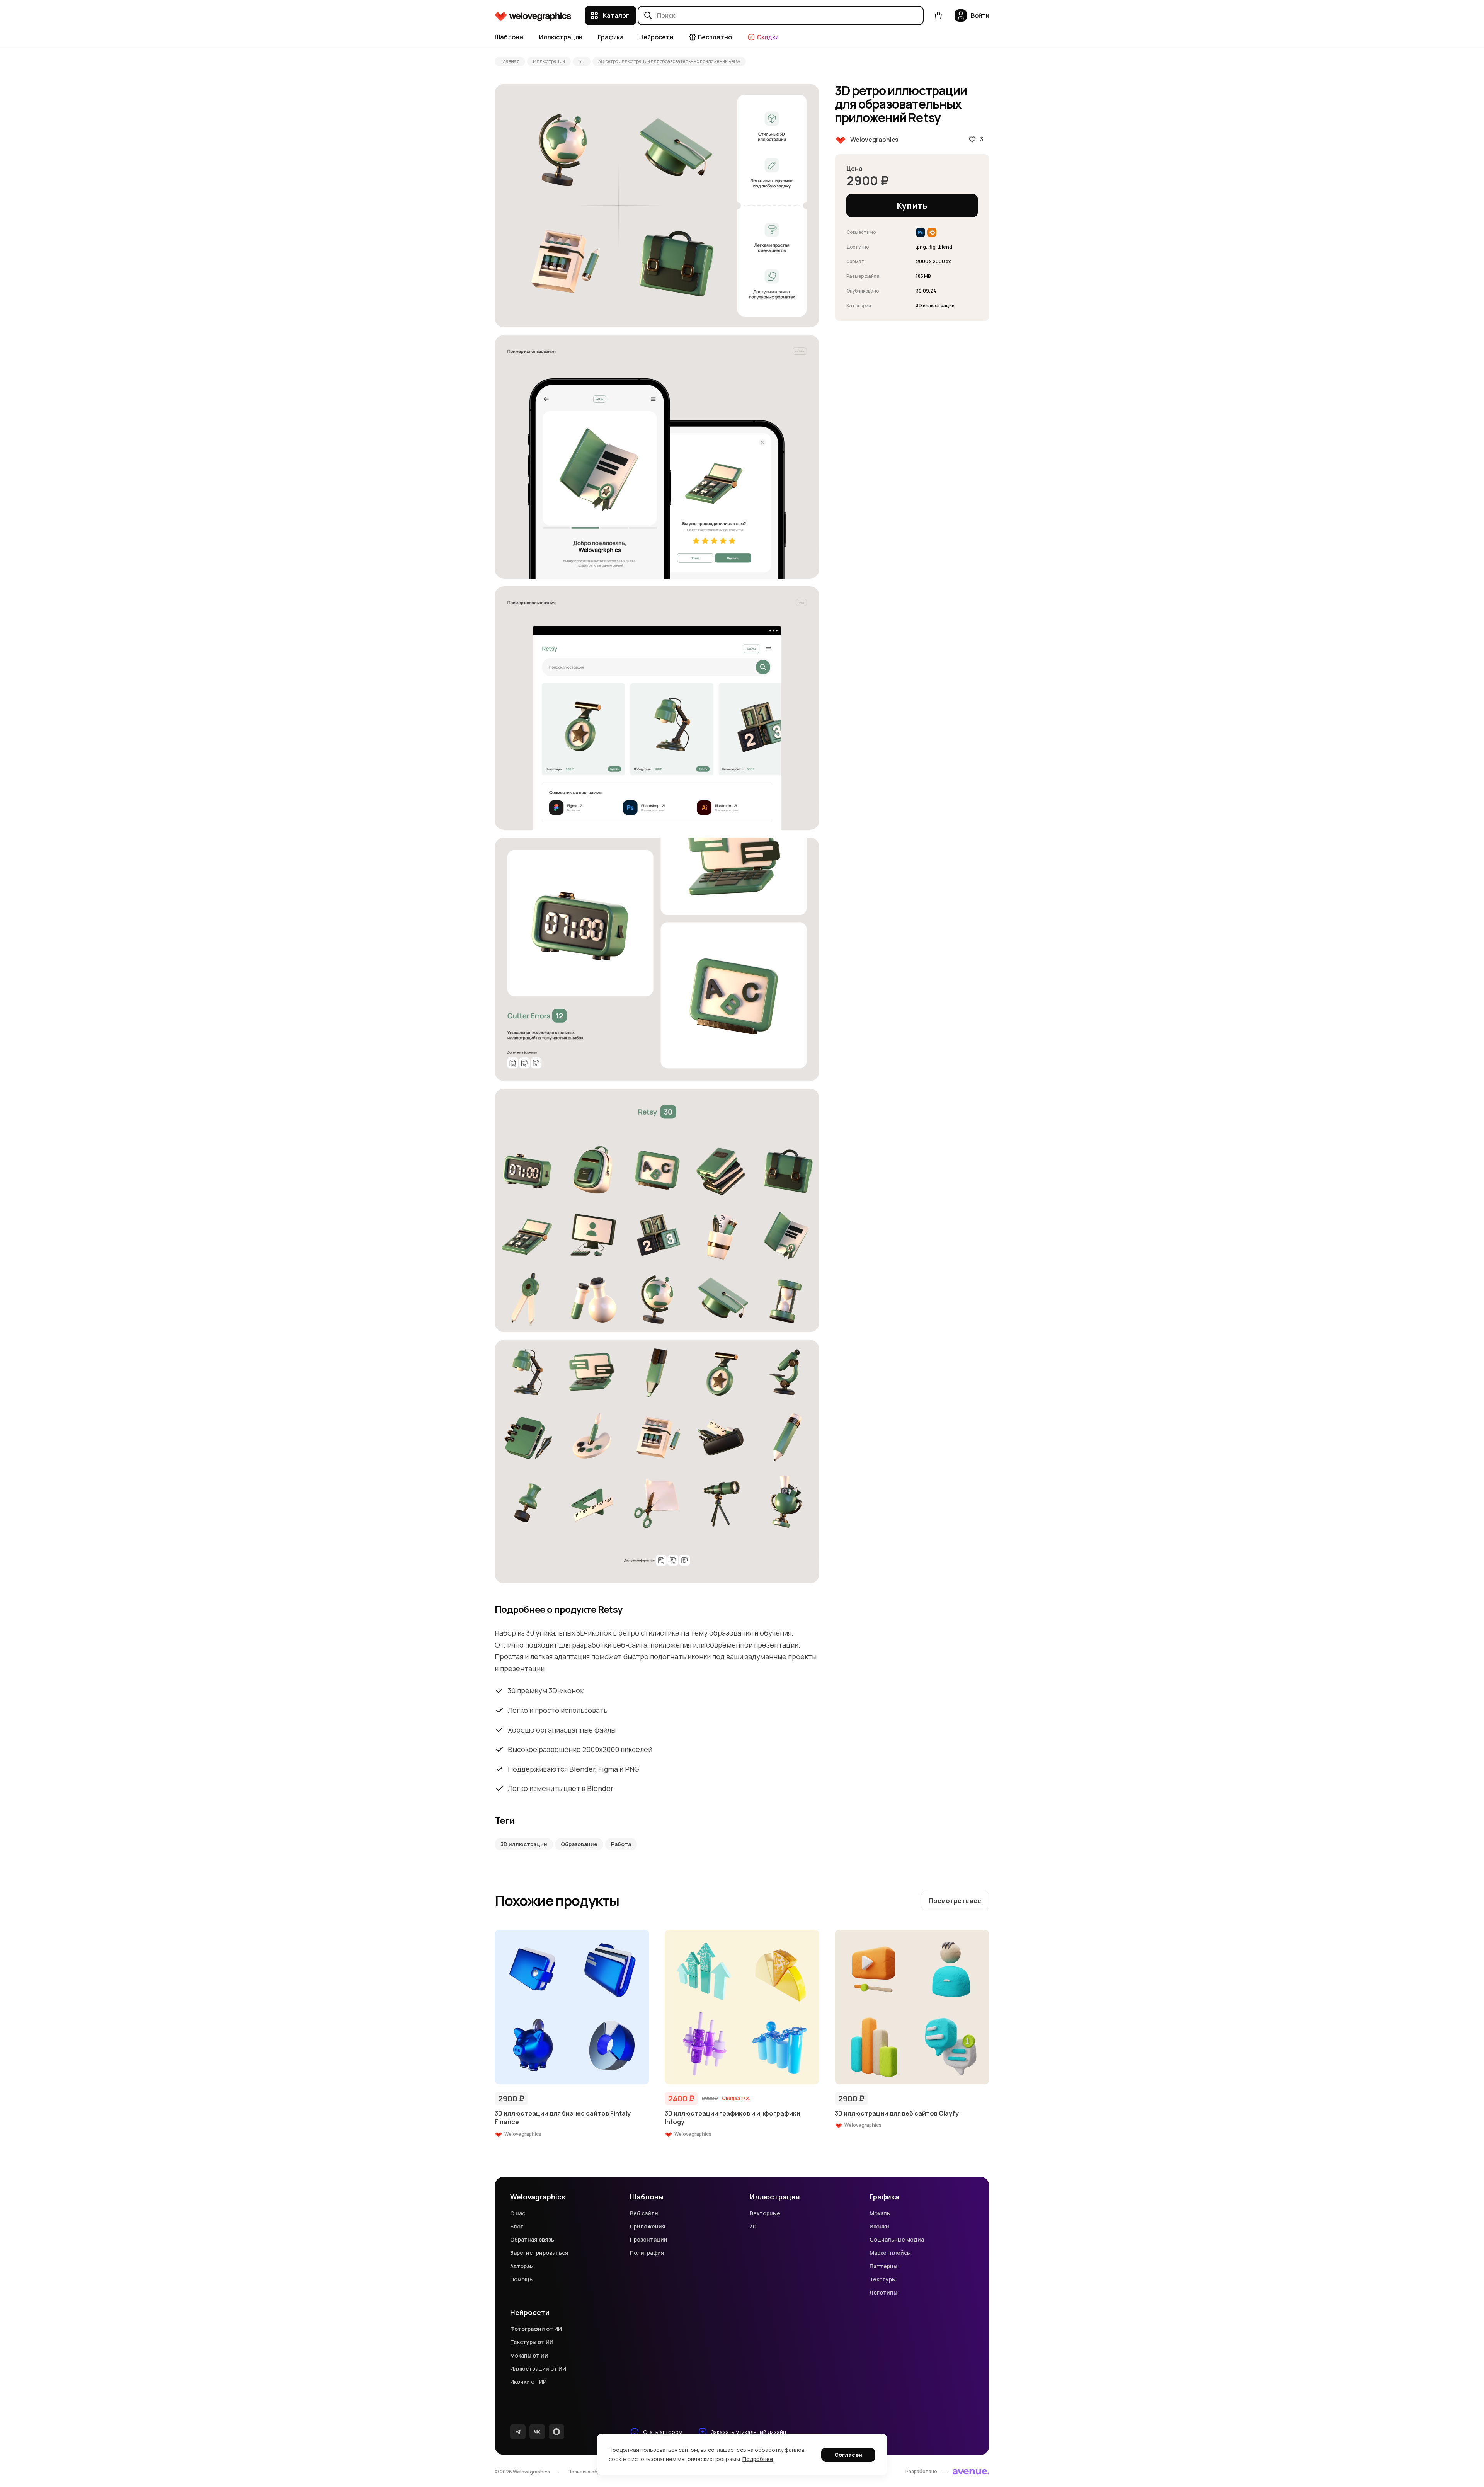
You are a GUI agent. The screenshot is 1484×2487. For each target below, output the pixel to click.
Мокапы (880, 2213)
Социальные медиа (897, 2239)
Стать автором (663, 2432)
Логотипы (883, 2292)
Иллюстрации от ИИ (538, 2369)
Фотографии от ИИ (536, 2329)
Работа (621, 1844)
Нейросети (656, 37)
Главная (510, 61)
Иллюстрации (561, 37)
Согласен (848, 2455)
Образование (579, 1844)
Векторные (765, 2213)
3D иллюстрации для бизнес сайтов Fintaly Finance (563, 2118)
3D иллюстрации (524, 1844)
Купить (912, 206)
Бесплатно (715, 37)
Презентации (649, 2239)
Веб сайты (644, 2213)
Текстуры (883, 2279)
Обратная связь (532, 2239)
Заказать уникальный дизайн (749, 2432)
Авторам (522, 2266)
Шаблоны (509, 37)
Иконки (879, 2226)
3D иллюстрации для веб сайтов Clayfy (897, 2113)
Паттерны (883, 2266)
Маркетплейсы (890, 2253)
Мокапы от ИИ (529, 2355)
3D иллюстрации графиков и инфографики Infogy (733, 2118)
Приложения (648, 2226)
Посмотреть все (955, 1901)
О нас (518, 2213)
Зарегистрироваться (539, 2253)
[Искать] (648, 15)
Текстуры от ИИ (532, 2342)
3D (582, 61)
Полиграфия (647, 2253)
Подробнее (758, 2459)
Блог (517, 2226)
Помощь (521, 2279)
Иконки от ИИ (528, 2382)
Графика (611, 37)
